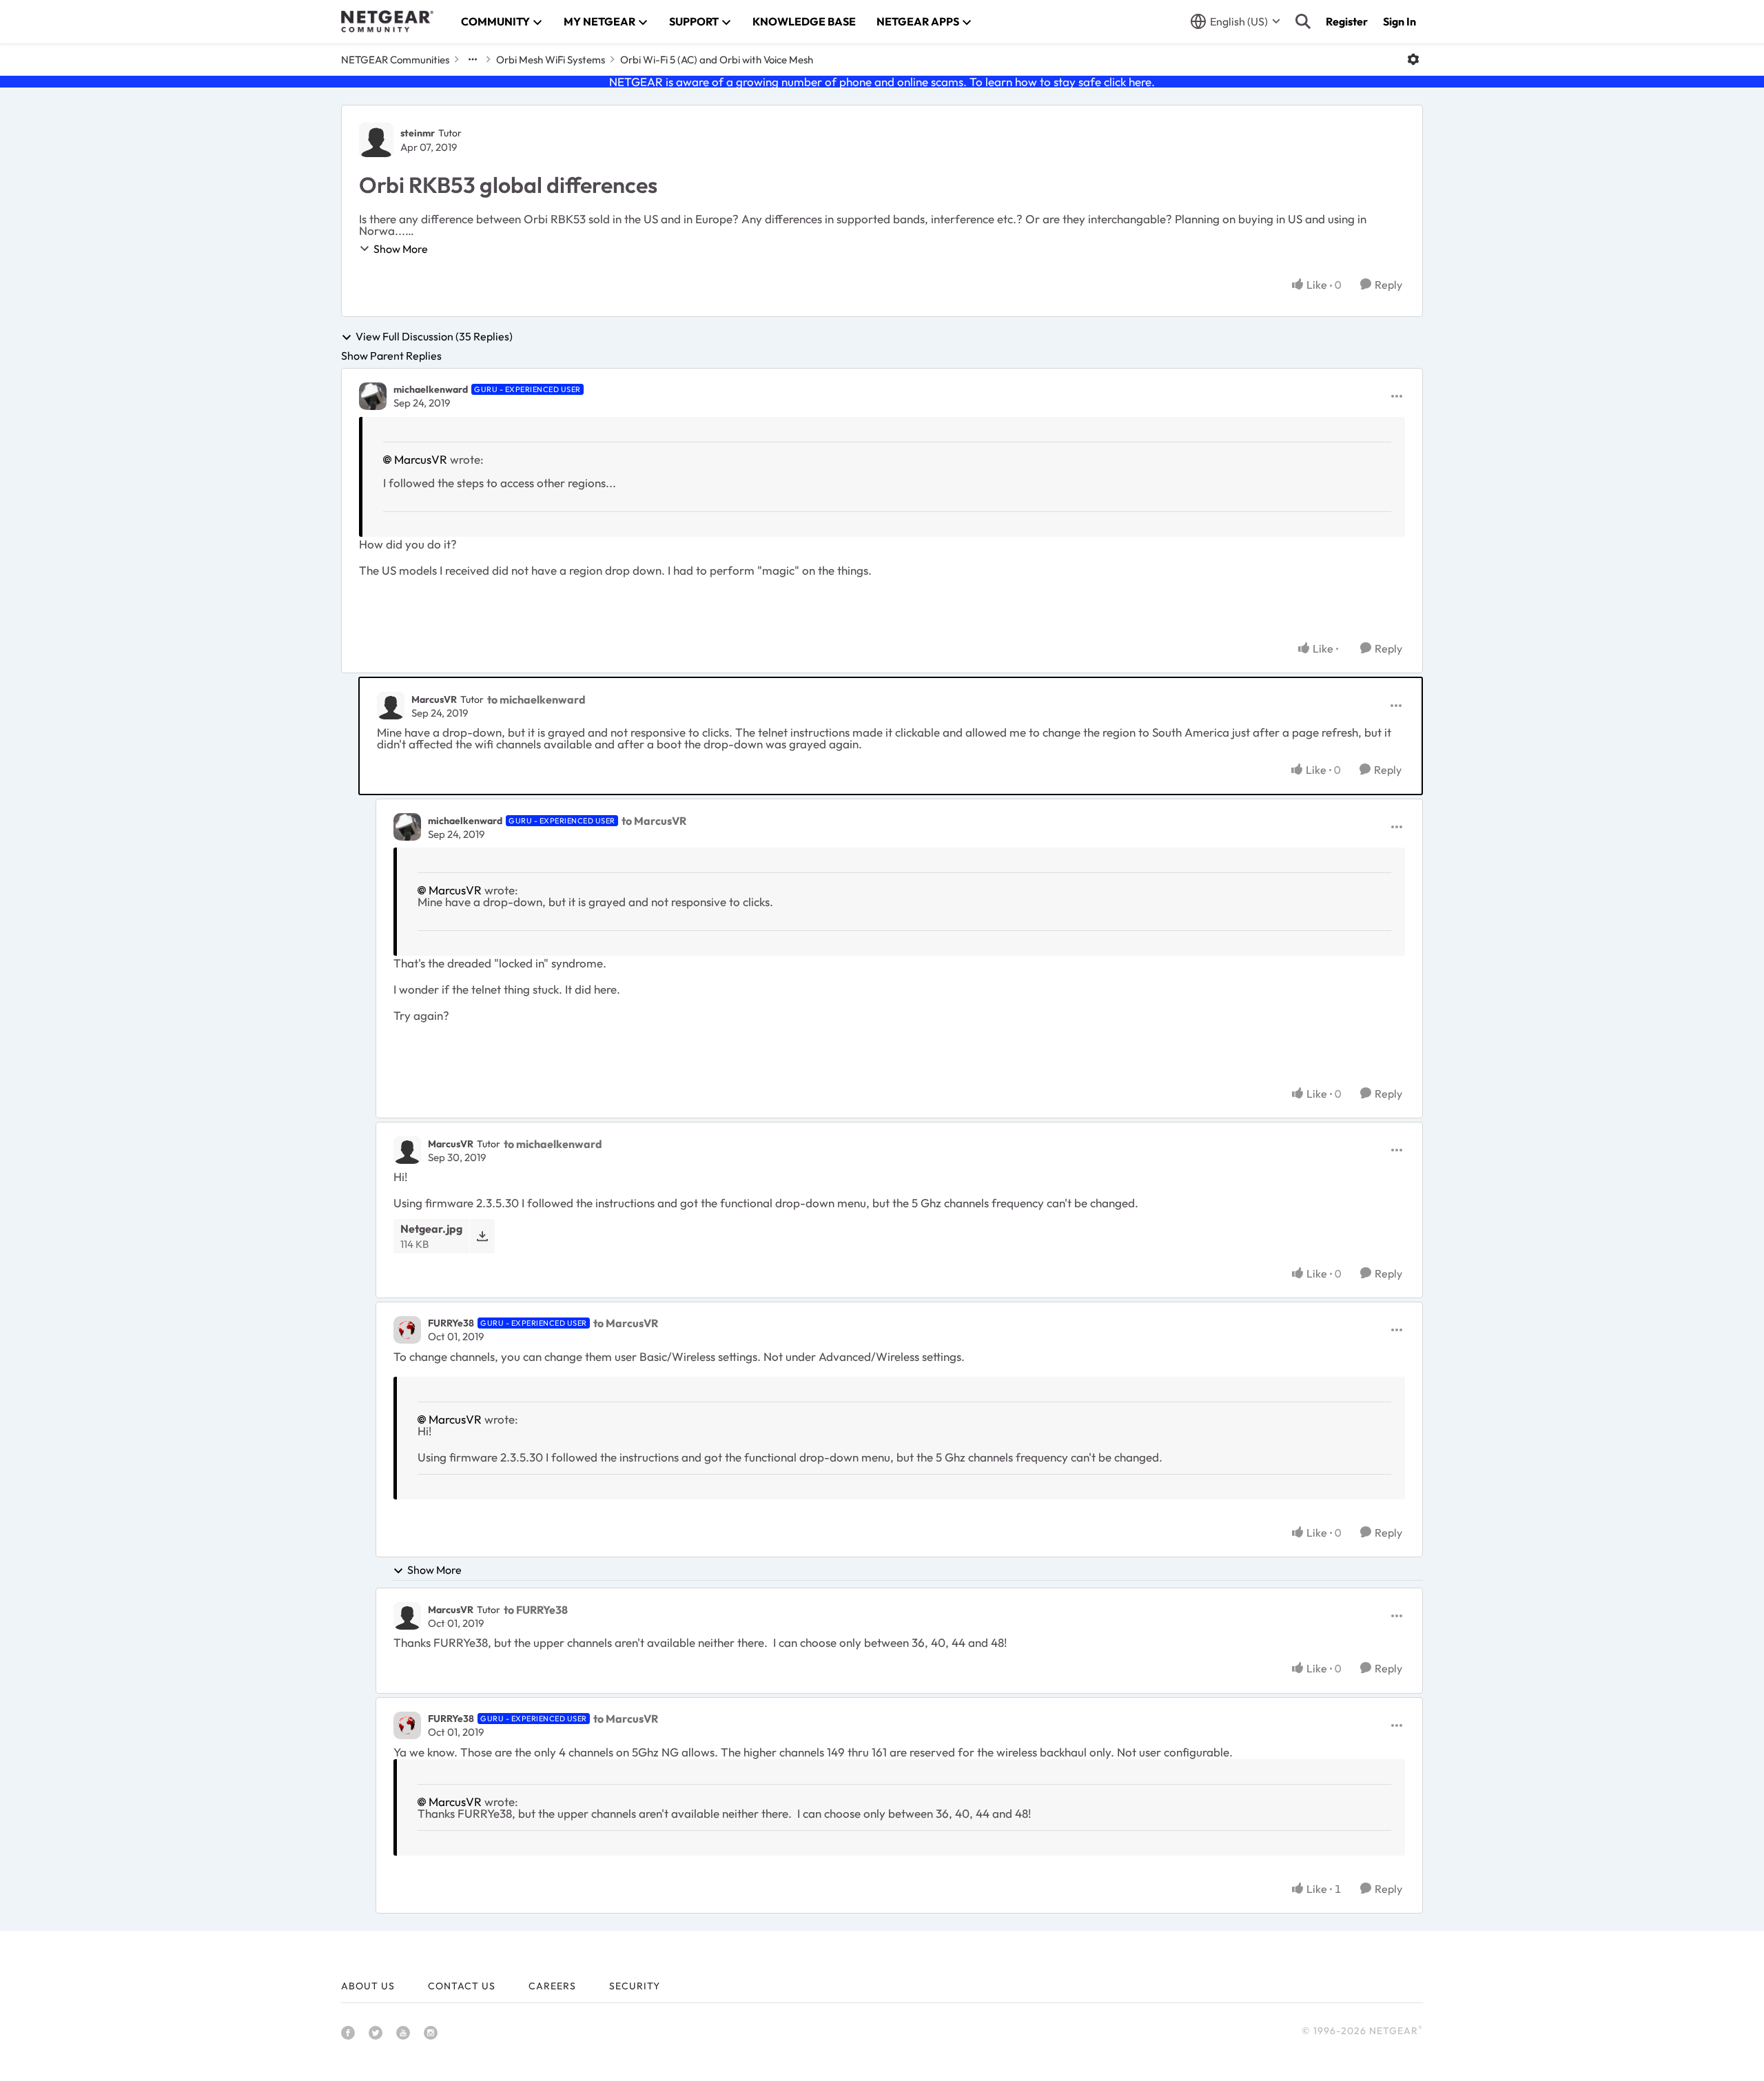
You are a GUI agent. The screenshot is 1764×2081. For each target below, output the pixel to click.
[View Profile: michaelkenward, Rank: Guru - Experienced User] (373, 396)
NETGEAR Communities (395, 60)
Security (635, 1986)
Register (1347, 21)
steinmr (418, 133)
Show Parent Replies (391, 356)
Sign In (1399, 21)
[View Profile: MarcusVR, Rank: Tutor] (391, 706)
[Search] (1303, 21)
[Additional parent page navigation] (473, 59)
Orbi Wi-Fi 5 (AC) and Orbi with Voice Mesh (717, 60)
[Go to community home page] (387, 21)
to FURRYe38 (536, 1610)
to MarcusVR (654, 821)
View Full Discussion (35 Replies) (434, 337)
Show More (401, 249)
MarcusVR (421, 459)
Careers (552, 1986)
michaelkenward (431, 389)
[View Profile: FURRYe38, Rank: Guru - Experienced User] (407, 1330)
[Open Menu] (1413, 59)
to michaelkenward (536, 699)
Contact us (462, 1986)
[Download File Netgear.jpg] (482, 1236)
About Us (368, 1986)
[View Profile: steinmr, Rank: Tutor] (376, 140)
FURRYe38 (451, 1323)
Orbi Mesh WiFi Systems (551, 60)
